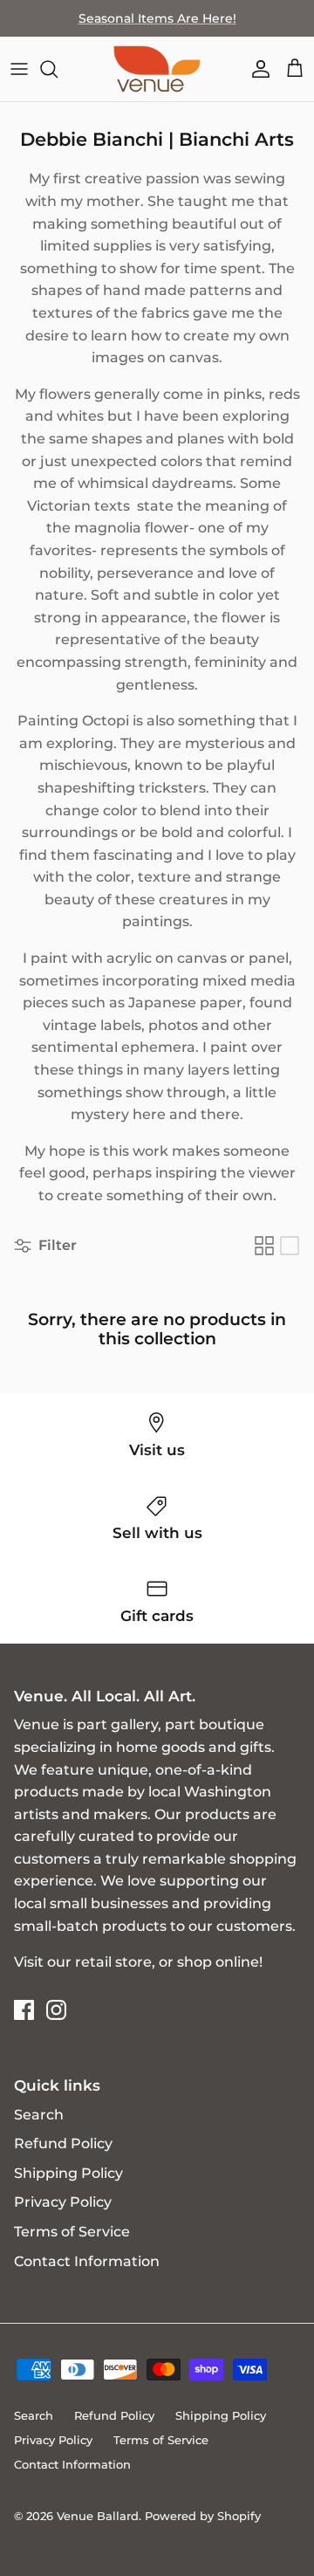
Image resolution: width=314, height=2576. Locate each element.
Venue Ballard (98, 2516)
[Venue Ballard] (157, 69)
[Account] (256, 69)
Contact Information (87, 2261)
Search (39, 2115)
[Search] (58, 69)
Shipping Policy (68, 2173)
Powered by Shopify (203, 2516)
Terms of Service (72, 2232)
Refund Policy (63, 2143)
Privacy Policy (63, 2202)
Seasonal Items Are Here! (157, 18)
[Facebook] (24, 2010)
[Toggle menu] (19, 69)
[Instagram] (56, 2010)
